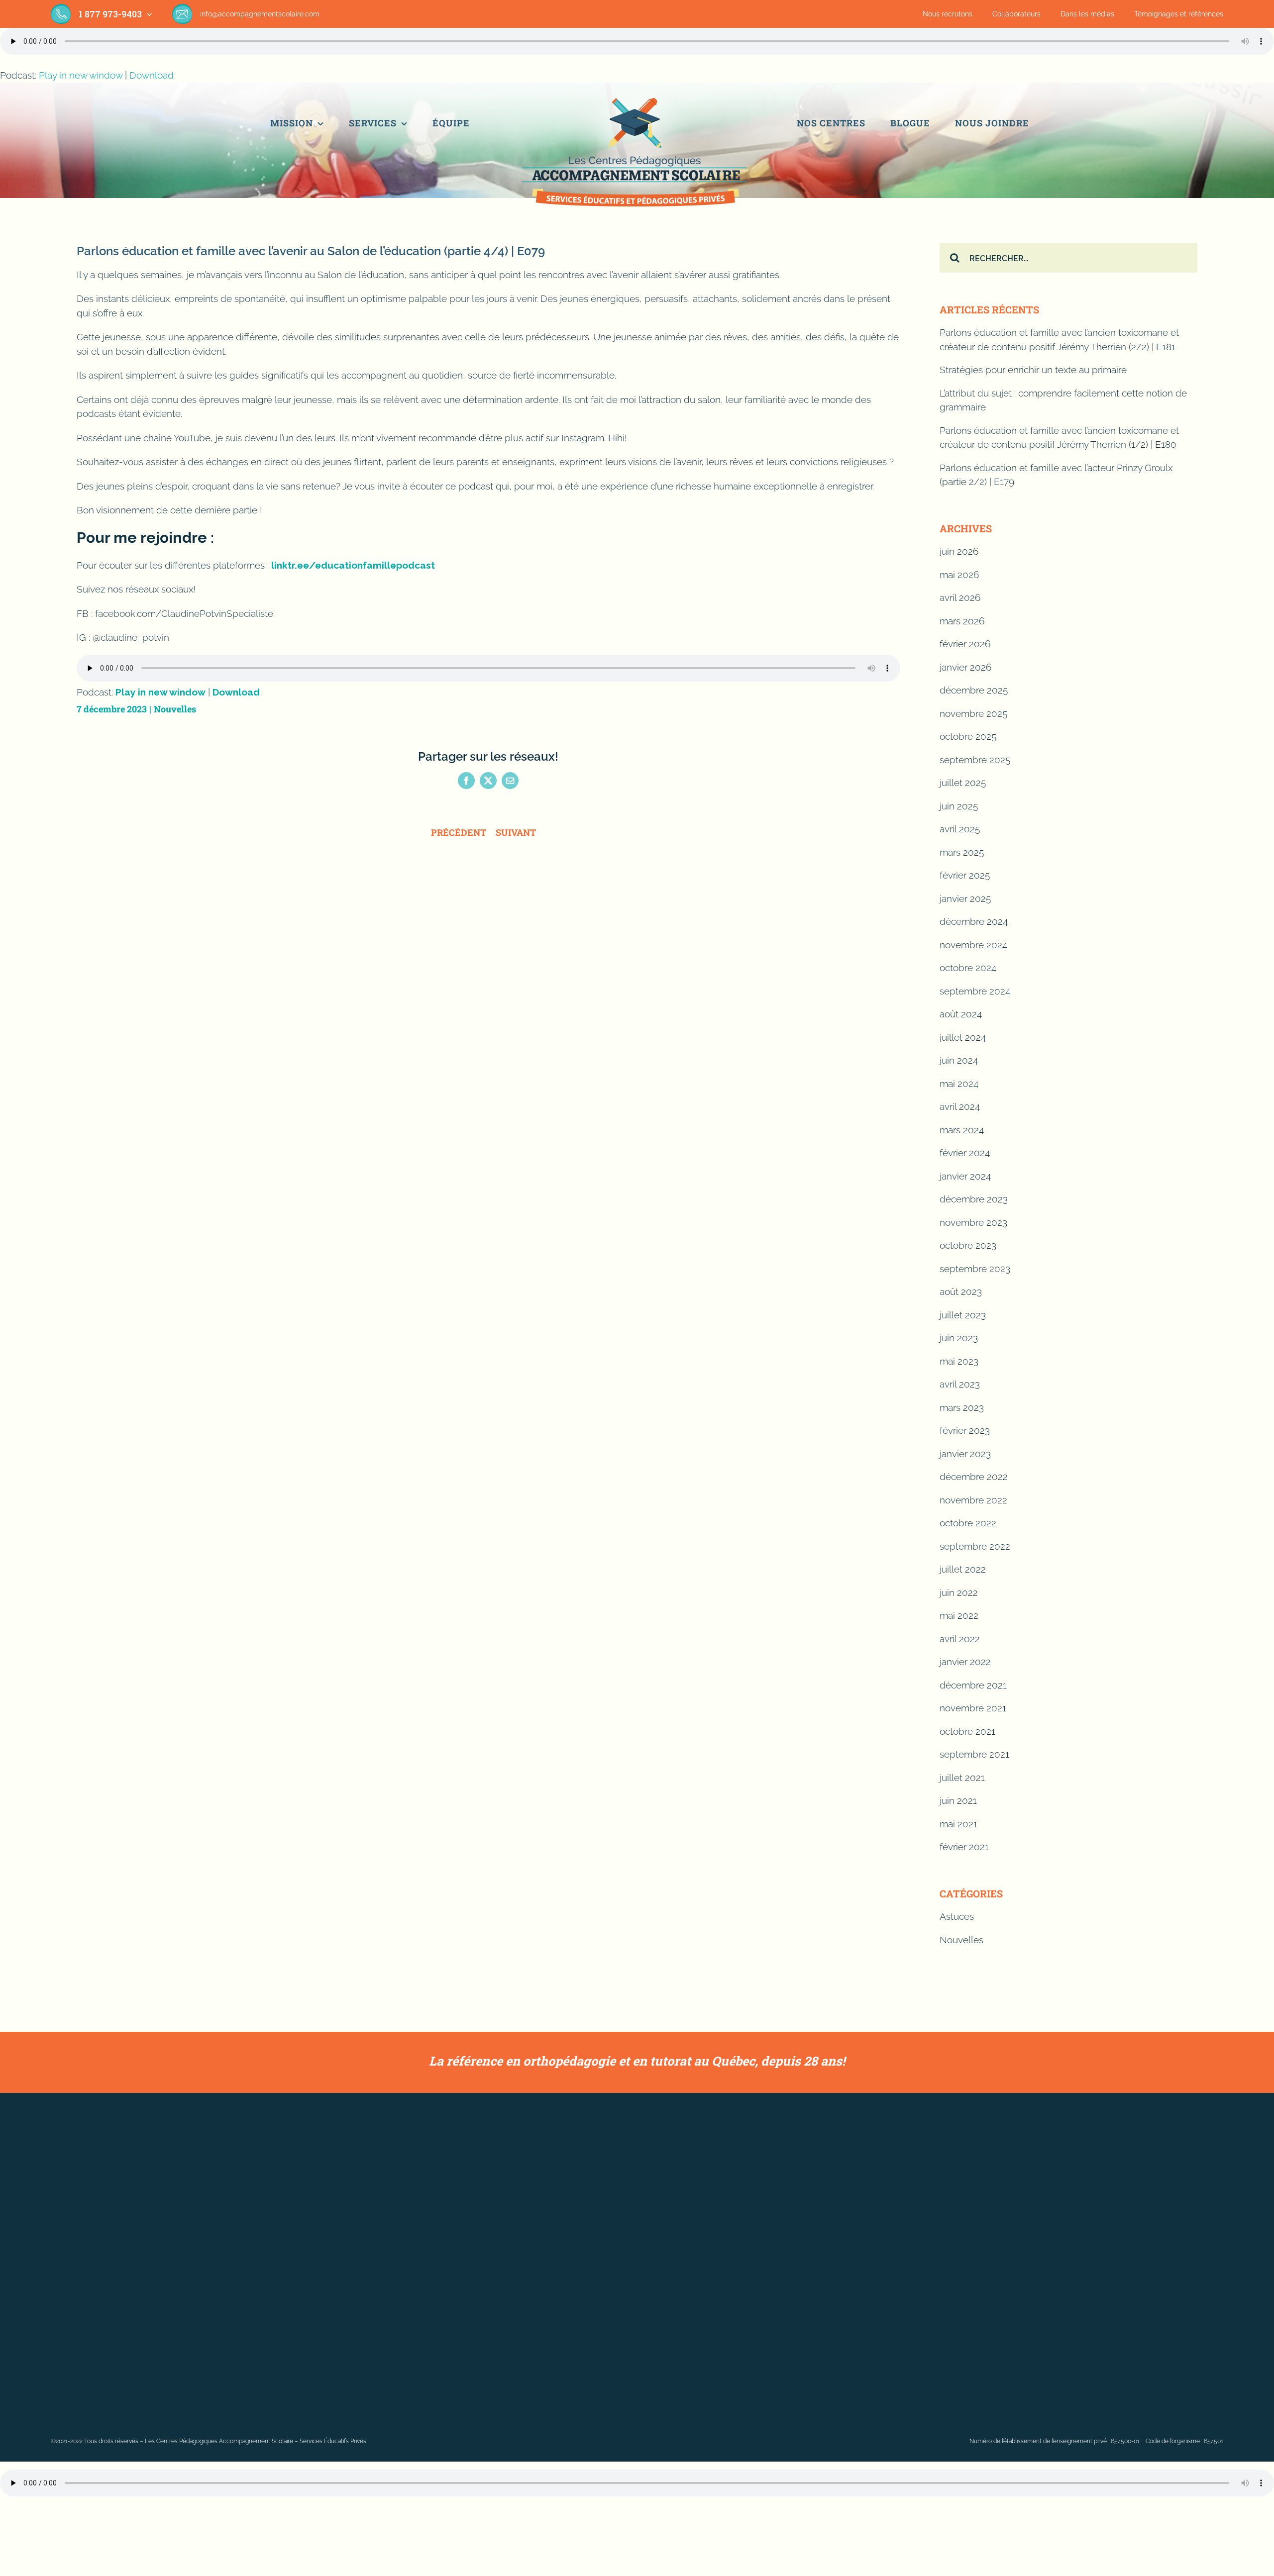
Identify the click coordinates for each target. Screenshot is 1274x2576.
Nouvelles (175, 709)
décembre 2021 (973, 1685)
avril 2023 (960, 1384)
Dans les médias (1087, 14)
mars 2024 (962, 1130)
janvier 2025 (965, 898)
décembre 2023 (974, 1199)
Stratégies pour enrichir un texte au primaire (1033, 370)
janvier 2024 (965, 1176)
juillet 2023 (963, 1315)
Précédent (459, 832)
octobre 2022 (968, 1523)
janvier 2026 (965, 667)
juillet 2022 (963, 1569)
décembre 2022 (974, 1477)
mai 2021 (958, 1824)
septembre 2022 (975, 1546)
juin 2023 (959, 1338)
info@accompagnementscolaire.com (260, 14)
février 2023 (965, 1430)
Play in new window (81, 75)
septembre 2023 (975, 1269)
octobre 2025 (968, 736)
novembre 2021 (973, 1708)
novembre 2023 (973, 1222)
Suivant (516, 832)
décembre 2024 (974, 921)
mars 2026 (962, 621)
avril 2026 (960, 597)
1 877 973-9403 (110, 14)
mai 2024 (959, 1084)
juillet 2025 (963, 783)
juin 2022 (959, 1592)
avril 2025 (960, 829)
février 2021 (964, 1847)
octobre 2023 (968, 1245)
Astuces (957, 1916)
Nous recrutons (948, 14)
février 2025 (965, 875)
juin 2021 (958, 1800)
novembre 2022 (973, 1500)
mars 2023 (962, 1407)
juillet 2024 (963, 1037)
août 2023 (961, 1291)
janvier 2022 (965, 1662)
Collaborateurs (1016, 14)
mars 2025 (962, 852)
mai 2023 (959, 1361)
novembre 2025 (973, 713)
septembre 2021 (974, 1754)
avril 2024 (960, 1106)
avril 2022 (960, 1639)
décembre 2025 (974, 690)
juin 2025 (959, 806)
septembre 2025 (975, 760)
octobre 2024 (968, 968)
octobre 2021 (967, 1731)
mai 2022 (959, 1615)
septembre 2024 (975, 991)
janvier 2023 (965, 1454)
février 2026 (965, 644)
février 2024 (965, 1153)
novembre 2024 (973, 945)
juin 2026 (959, 551)
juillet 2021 (962, 1778)
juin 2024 (959, 1060)
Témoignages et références (1179, 14)
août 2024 (961, 1014)
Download (152, 75)
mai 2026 (959, 575)
